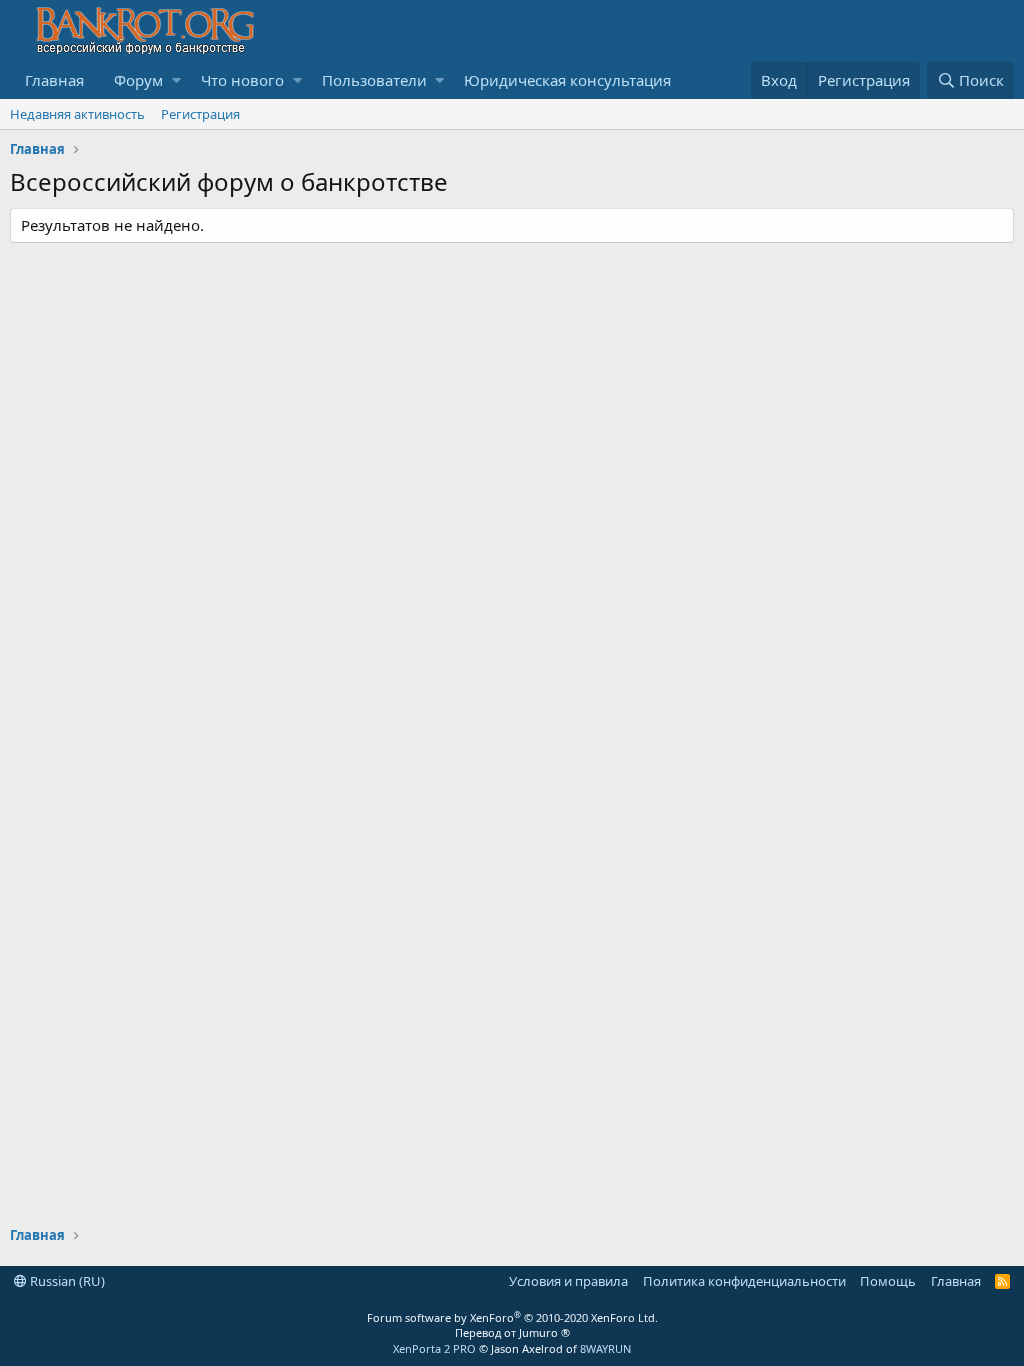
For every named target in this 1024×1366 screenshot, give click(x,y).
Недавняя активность (77, 114)
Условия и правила (568, 1281)
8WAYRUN (605, 1348)
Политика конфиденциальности (744, 1281)
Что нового (242, 80)
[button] (176, 80)
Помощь (888, 1281)
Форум (138, 80)
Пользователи (374, 80)
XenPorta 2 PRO (434, 1348)
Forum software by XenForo (512, 1317)
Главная (54, 80)
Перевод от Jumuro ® (512, 1332)
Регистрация (200, 114)
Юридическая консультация (567, 80)
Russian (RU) (66, 1281)
